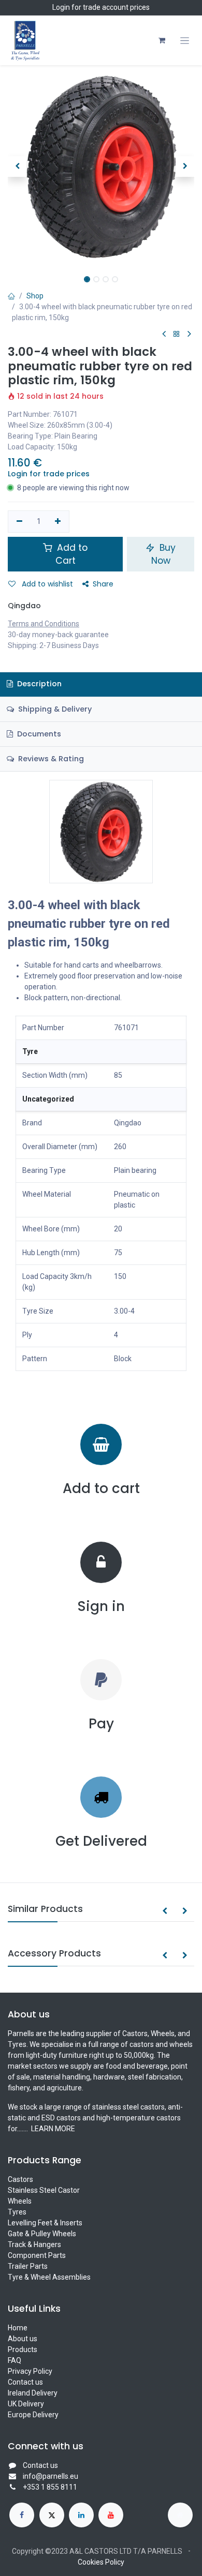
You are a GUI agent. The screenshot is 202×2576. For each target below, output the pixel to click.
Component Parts (37, 2255)
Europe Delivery (33, 2415)
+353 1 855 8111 (50, 2487)
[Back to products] (177, 334)
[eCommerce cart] (162, 40)
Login (61, 7)
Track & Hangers (34, 2244)
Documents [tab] (38, 734)
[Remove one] (19, 522)
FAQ (15, 2360)
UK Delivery (26, 2404)
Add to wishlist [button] (46, 584)
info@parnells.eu (51, 2476)
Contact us (25, 2382)
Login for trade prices (49, 474)
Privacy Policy (30, 2371)
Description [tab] (38, 684)
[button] (17, 167)
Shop (35, 296)
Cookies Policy (101, 2562)
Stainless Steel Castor (44, 2190)
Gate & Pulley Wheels (42, 2234)
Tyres (17, 2212)
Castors (20, 2179)
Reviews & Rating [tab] (50, 759)
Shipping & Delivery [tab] (54, 709)
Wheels (20, 2201)
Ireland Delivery (33, 2393)
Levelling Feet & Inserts (45, 2223)
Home (18, 2328)
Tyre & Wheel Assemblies (49, 2277)
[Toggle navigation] (185, 41)
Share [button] (103, 584)
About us (23, 2339)
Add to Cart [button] (71, 554)
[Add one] (58, 522)
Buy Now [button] (164, 554)
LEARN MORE (52, 2129)
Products (23, 2349)
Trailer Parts (28, 2266)
